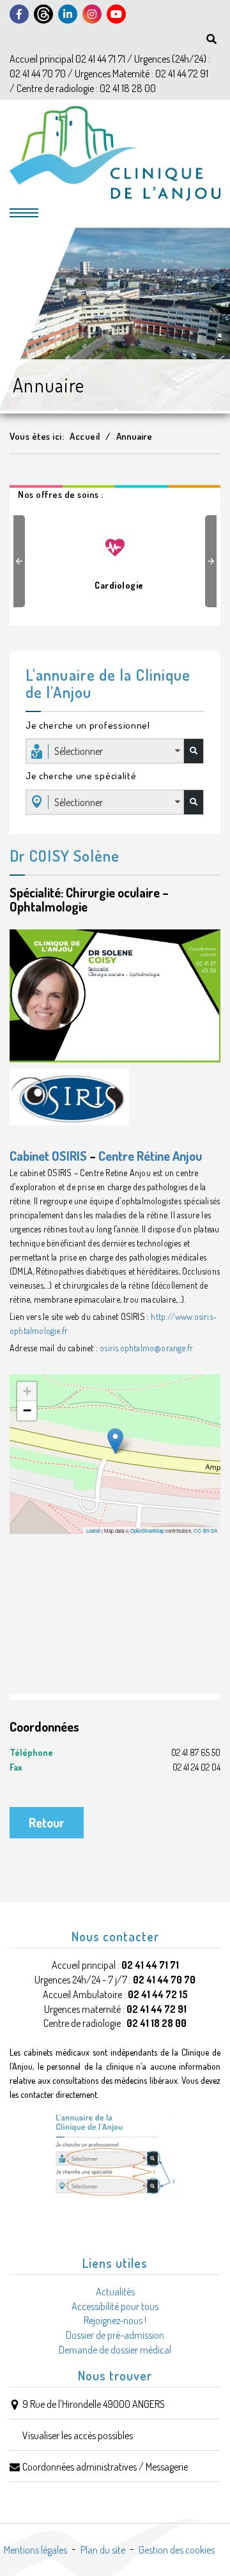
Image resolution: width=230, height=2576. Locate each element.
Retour (47, 1822)
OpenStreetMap (147, 1531)
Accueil (85, 436)
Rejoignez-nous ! (115, 2320)
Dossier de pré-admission (115, 2335)
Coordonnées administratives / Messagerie (105, 2467)
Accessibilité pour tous (115, 2306)
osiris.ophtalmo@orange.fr (146, 1348)
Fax (115, 1767)
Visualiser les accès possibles (78, 2435)
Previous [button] (21, 561)
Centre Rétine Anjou (150, 1156)
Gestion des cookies (177, 2550)
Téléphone (115, 1752)
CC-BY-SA (205, 1531)
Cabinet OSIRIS (48, 1156)
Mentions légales (35, 2550)
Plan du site (103, 2550)
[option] (115, 558)
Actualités (115, 2292)
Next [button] (213, 561)
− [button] (27, 1410)
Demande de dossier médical (115, 2350)
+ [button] (27, 1391)
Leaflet (93, 1531)
